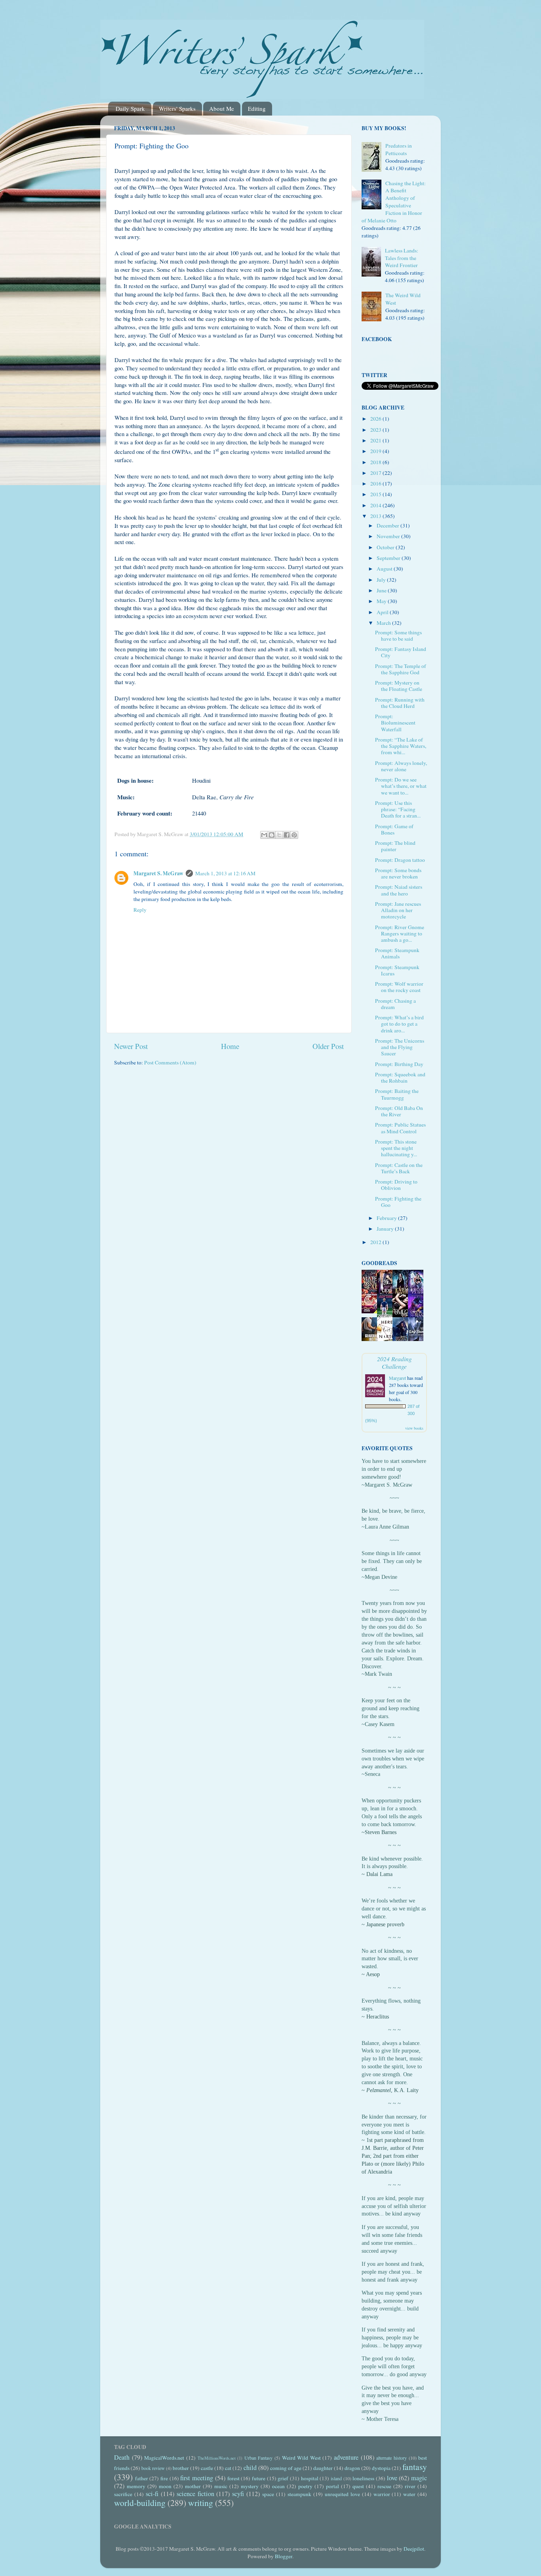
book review (153, 2468)
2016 (376, 484)
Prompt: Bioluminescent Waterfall (395, 723)
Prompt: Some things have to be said (398, 635)
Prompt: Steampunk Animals (397, 953)
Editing (257, 108)
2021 (376, 440)
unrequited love (342, 2494)
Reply (140, 910)
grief (283, 2478)
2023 (376, 430)
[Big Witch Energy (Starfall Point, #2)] (371, 1311)
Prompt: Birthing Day (399, 1064)
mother (193, 2486)
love (392, 2478)
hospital (310, 2478)
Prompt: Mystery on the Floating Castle (399, 686)
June (382, 590)
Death (122, 2457)
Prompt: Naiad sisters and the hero (399, 890)
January (386, 1229)
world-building (140, 2503)
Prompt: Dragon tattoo (400, 860)
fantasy (415, 2467)
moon (165, 2486)
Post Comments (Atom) (170, 1062)
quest (358, 2486)
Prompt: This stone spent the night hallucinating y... (396, 1148)
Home (230, 1046)
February (387, 1218)
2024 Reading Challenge (394, 1362)
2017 (376, 473)
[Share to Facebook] (287, 835)
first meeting (197, 2478)
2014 (376, 505)
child (250, 2468)
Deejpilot (414, 2549)
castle (207, 2468)
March (384, 623)
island (336, 2478)
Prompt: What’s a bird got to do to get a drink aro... (399, 1024)
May (382, 601)
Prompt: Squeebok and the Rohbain (400, 1077)
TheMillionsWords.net (217, 2458)
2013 (376, 516)
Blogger (284, 2556)
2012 (376, 1242)
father (142, 2478)
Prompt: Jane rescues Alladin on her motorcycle (398, 910)
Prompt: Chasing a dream (395, 1004)
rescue (384, 2486)
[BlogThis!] (272, 835)
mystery (250, 2486)
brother (181, 2468)
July (382, 580)
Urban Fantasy (259, 2458)
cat (228, 2468)
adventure (346, 2457)
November (389, 536)
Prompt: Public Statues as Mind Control (400, 1128)
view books (414, 1428)
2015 (376, 494)
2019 (376, 451)
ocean (278, 2486)
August (385, 569)
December (389, 525)
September (389, 558)
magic (419, 2478)
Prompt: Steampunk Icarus (397, 970)
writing (201, 2503)
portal (332, 2486)
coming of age (286, 2468)
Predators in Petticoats (399, 149)
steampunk (299, 2494)
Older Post (328, 1046)
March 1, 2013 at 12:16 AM (225, 873)
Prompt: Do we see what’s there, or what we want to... (401, 786)
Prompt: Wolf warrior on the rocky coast (399, 987)
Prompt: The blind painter (395, 846)
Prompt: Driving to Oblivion (396, 1185)
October (386, 547)
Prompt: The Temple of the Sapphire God (401, 669)
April (383, 612)
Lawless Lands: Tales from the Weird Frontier (402, 258)
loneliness (363, 2478)
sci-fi (152, 2494)
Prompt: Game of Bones (394, 829)
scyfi (238, 2494)
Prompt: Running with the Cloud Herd (400, 703)
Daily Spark (130, 108)
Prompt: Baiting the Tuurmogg (397, 1094)
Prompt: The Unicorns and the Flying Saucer (400, 1047)
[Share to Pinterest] (294, 835)
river (410, 2486)
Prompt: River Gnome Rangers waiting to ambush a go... (400, 933)
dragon (352, 2468)
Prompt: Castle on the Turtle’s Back (399, 1168)
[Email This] (264, 835)
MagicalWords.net (164, 2458)
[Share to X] (279, 835)
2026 (376, 419)
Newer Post (131, 1046)
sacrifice (123, 2494)
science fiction (195, 2494)
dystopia (381, 2468)
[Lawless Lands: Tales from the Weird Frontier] (373, 263)
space (268, 2494)
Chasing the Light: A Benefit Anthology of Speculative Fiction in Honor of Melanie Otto (394, 202)
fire (164, 2478)
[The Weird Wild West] (373, 307)
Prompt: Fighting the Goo (398, 1202)
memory (136, 2486)
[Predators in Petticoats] (373, 158)
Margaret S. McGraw (158, 873)
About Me (222, 108)
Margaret (397, 1378)
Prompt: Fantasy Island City (401, 652)
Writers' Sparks (177, 108)
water (409, 2494)
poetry (305, 2486)
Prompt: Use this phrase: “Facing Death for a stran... (398, 809)
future (259, 2478)
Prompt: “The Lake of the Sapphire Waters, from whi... (401, 746)
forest (233, 2478)
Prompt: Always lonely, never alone (401, 766)
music (221, 2486)
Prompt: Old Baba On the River (399, 1111)
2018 (376, 462)
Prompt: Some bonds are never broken (398, 873)
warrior (382, 2494)
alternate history (391, 2458)
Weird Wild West (301, 2458)
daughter (323, 2468)
